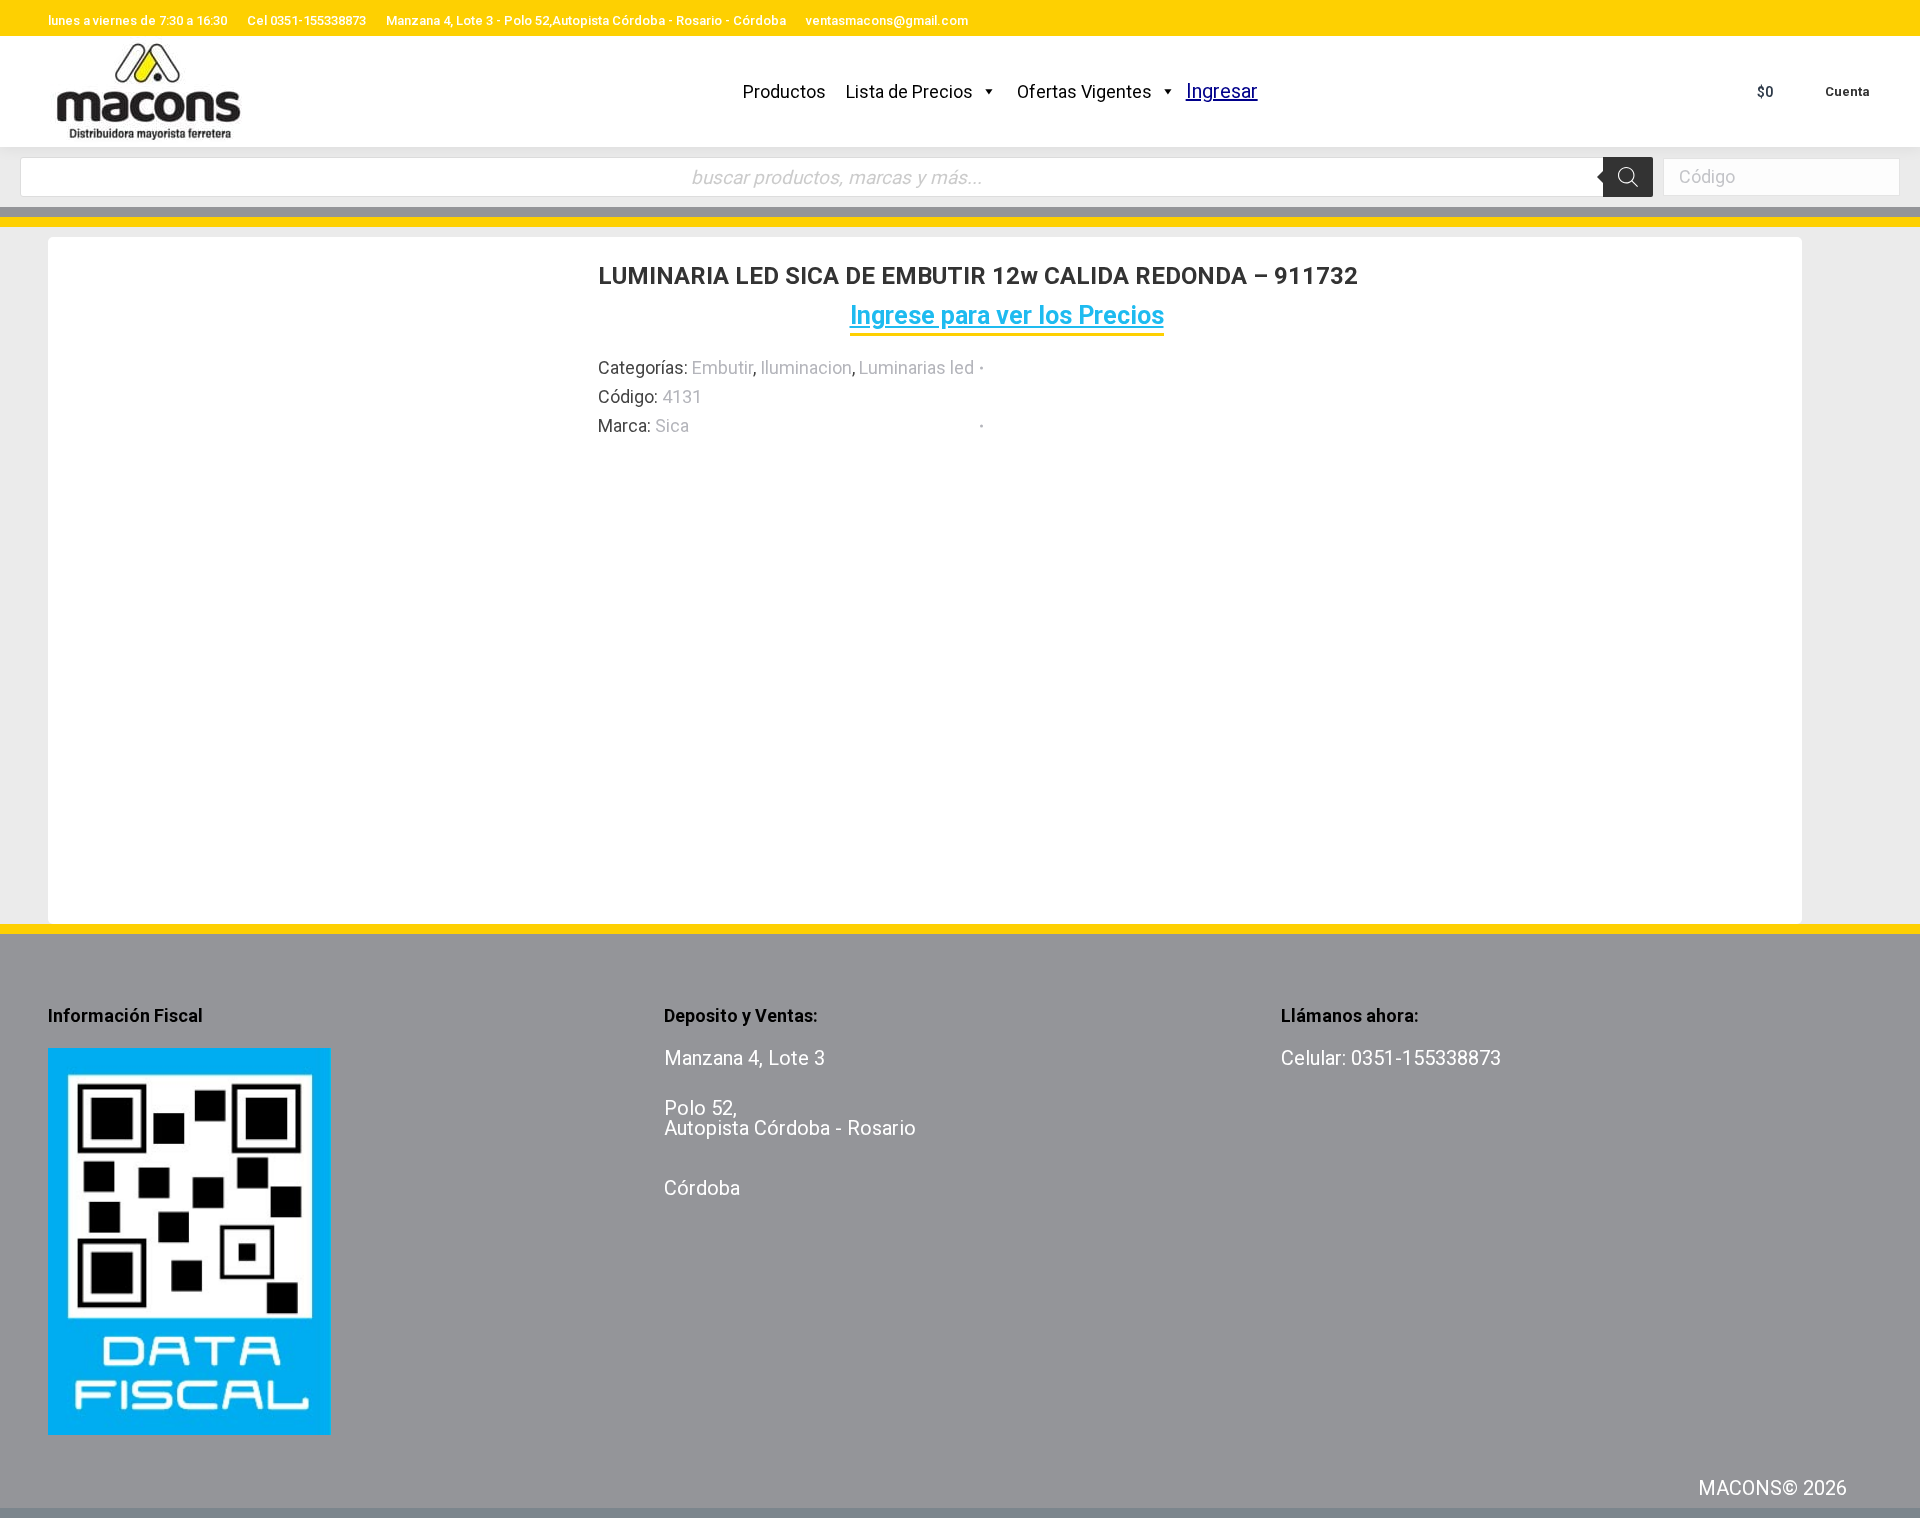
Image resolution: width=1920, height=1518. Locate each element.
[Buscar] (1628, 177)
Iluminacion (806, 367)
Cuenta (1847, 91)
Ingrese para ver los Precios (1007, 315)
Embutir (722, 367)
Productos (784, 91)
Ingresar (1222, 91)
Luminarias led (916, 367)
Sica (672, 425)
